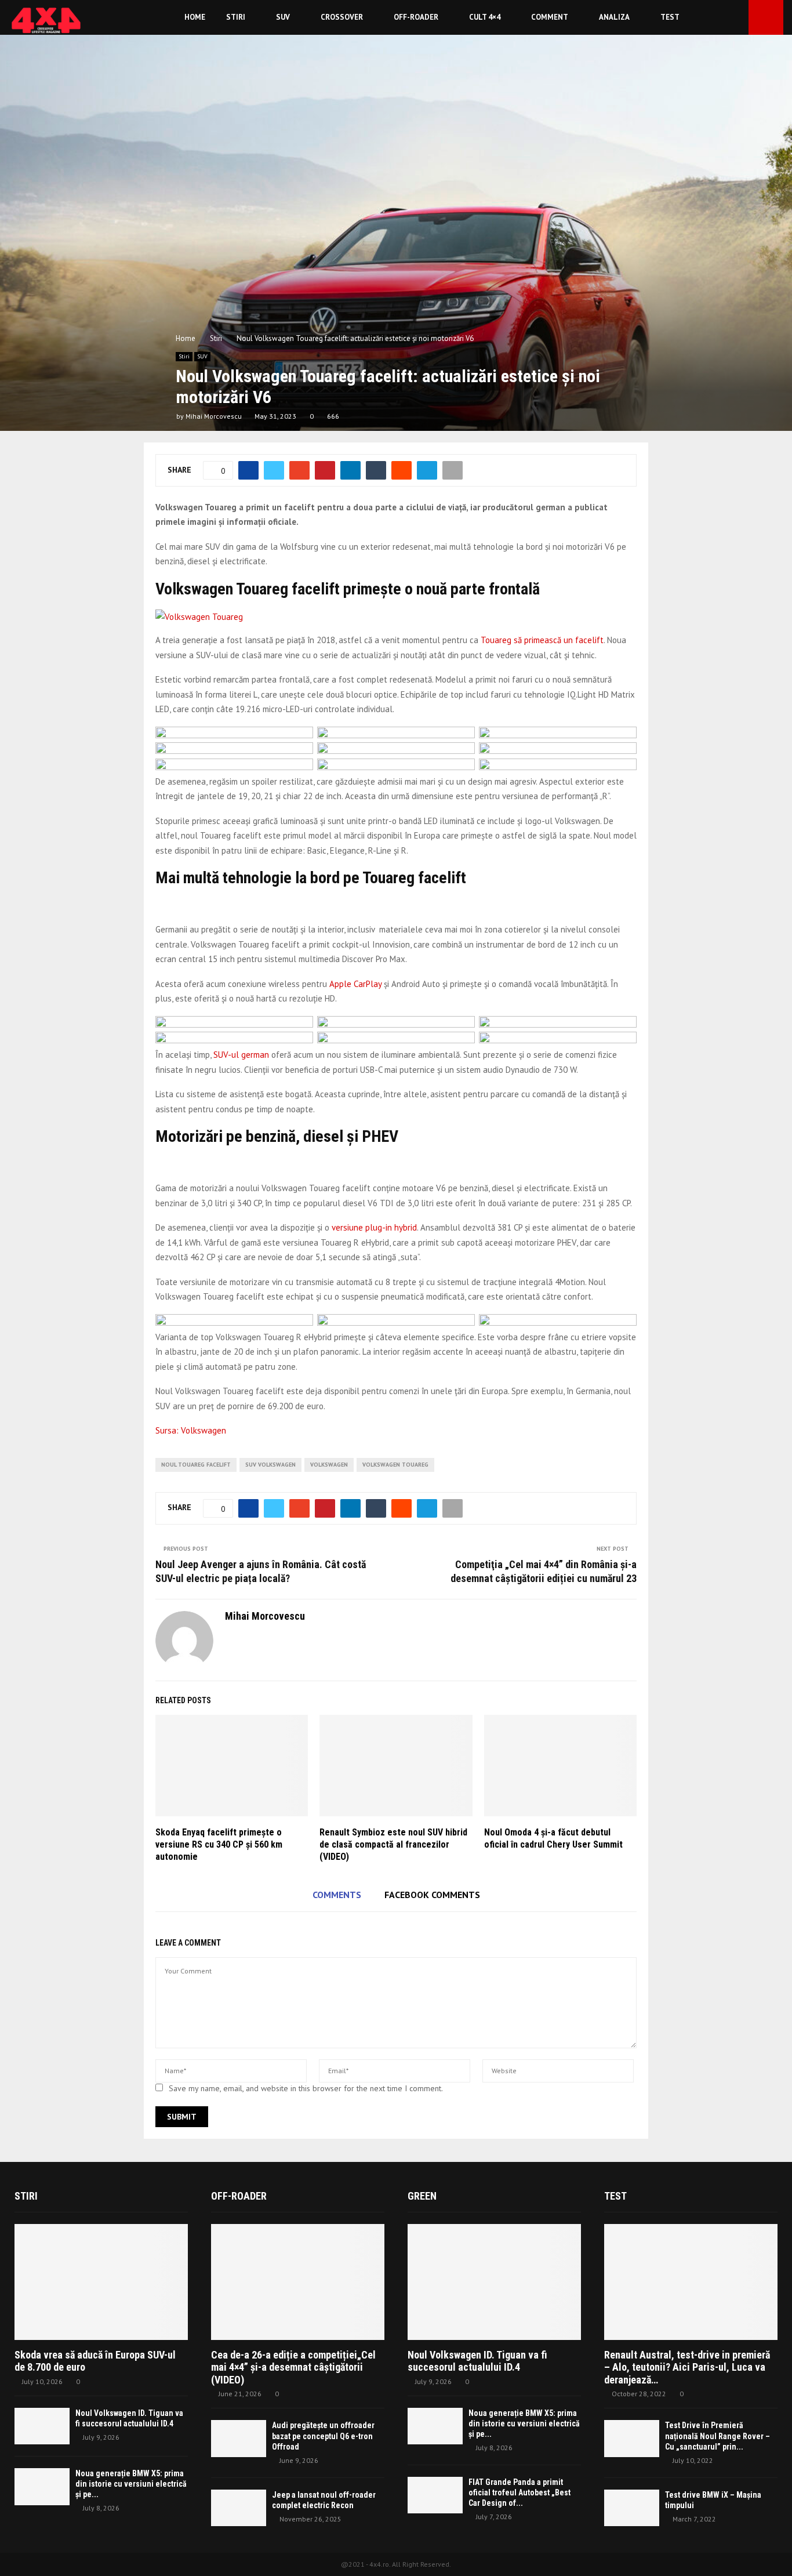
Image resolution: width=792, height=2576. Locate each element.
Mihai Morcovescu (214, 416)
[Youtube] (736, 18)
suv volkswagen (270, 1465)
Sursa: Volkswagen (191, 1430)
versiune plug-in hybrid (374, 1227)
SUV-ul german (241, 1055)
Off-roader (416, 17)
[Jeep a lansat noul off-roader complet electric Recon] (239, 2508)
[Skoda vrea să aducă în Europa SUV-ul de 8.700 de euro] (101, 2282)
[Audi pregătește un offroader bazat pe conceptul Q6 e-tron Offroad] (239, 2438)
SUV (283, 17)
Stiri (236, 17)
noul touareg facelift (196, 1465)
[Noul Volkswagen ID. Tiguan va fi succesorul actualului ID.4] (42, 2426)
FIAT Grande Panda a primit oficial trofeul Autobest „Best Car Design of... (519, 2492)
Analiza (614, 17)
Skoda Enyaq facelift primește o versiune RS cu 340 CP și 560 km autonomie (219, 1844)
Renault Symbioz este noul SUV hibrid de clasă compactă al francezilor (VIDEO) (393, 1844)
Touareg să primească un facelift (542, 640)
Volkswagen (329, 1465)
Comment (550, 17)
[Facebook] (724, 18)
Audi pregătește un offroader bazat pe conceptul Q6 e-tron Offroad (323, 2436)
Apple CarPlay (357, 984)
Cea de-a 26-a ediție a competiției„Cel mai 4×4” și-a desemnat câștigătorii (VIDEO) (293, 2367)
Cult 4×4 (485, 17)
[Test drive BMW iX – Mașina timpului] (632, 2508)
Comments (337, 1895)
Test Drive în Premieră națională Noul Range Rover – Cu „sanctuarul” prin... (717, 2436)
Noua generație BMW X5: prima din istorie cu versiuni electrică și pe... (131, 2484)
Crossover (342, 17)
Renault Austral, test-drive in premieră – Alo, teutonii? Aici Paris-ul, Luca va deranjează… (687, 2367)
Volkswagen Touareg (395, 1465)
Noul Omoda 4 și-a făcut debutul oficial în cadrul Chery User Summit (553, 1838)
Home (195, 17)
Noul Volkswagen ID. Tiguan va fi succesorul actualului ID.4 (477, 2361)
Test (670, 17)
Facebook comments (432, 1895)
